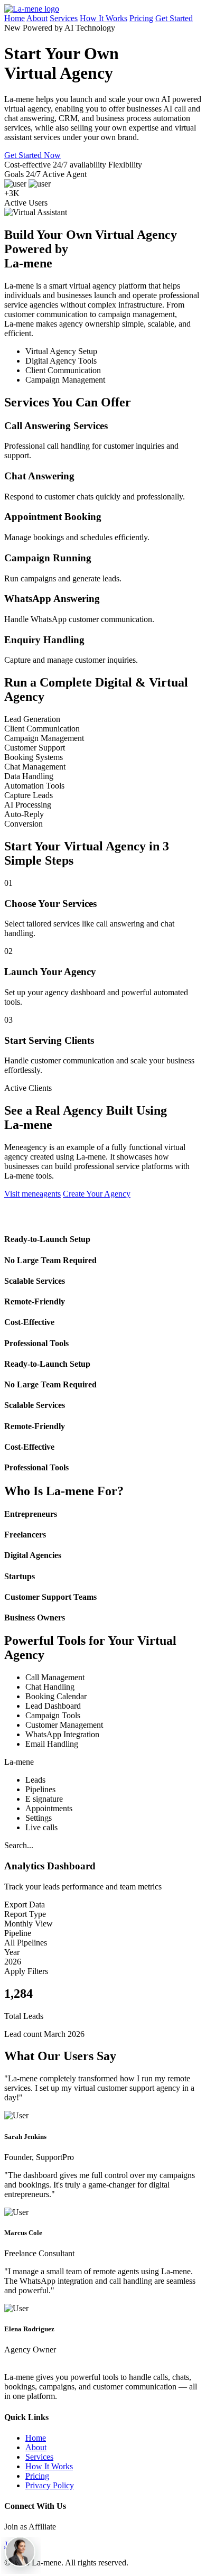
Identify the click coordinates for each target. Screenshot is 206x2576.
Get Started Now (32, 155)
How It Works (104, 18)
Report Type (25, 1914)
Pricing (141, 18)
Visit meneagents (32, 1194)
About (37, 18)
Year (12, 1952)
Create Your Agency (97, 1194)
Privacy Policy (50, 2485)
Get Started (174, 18)
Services (64, 18)
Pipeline (18, 1933)
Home (15, 18)
